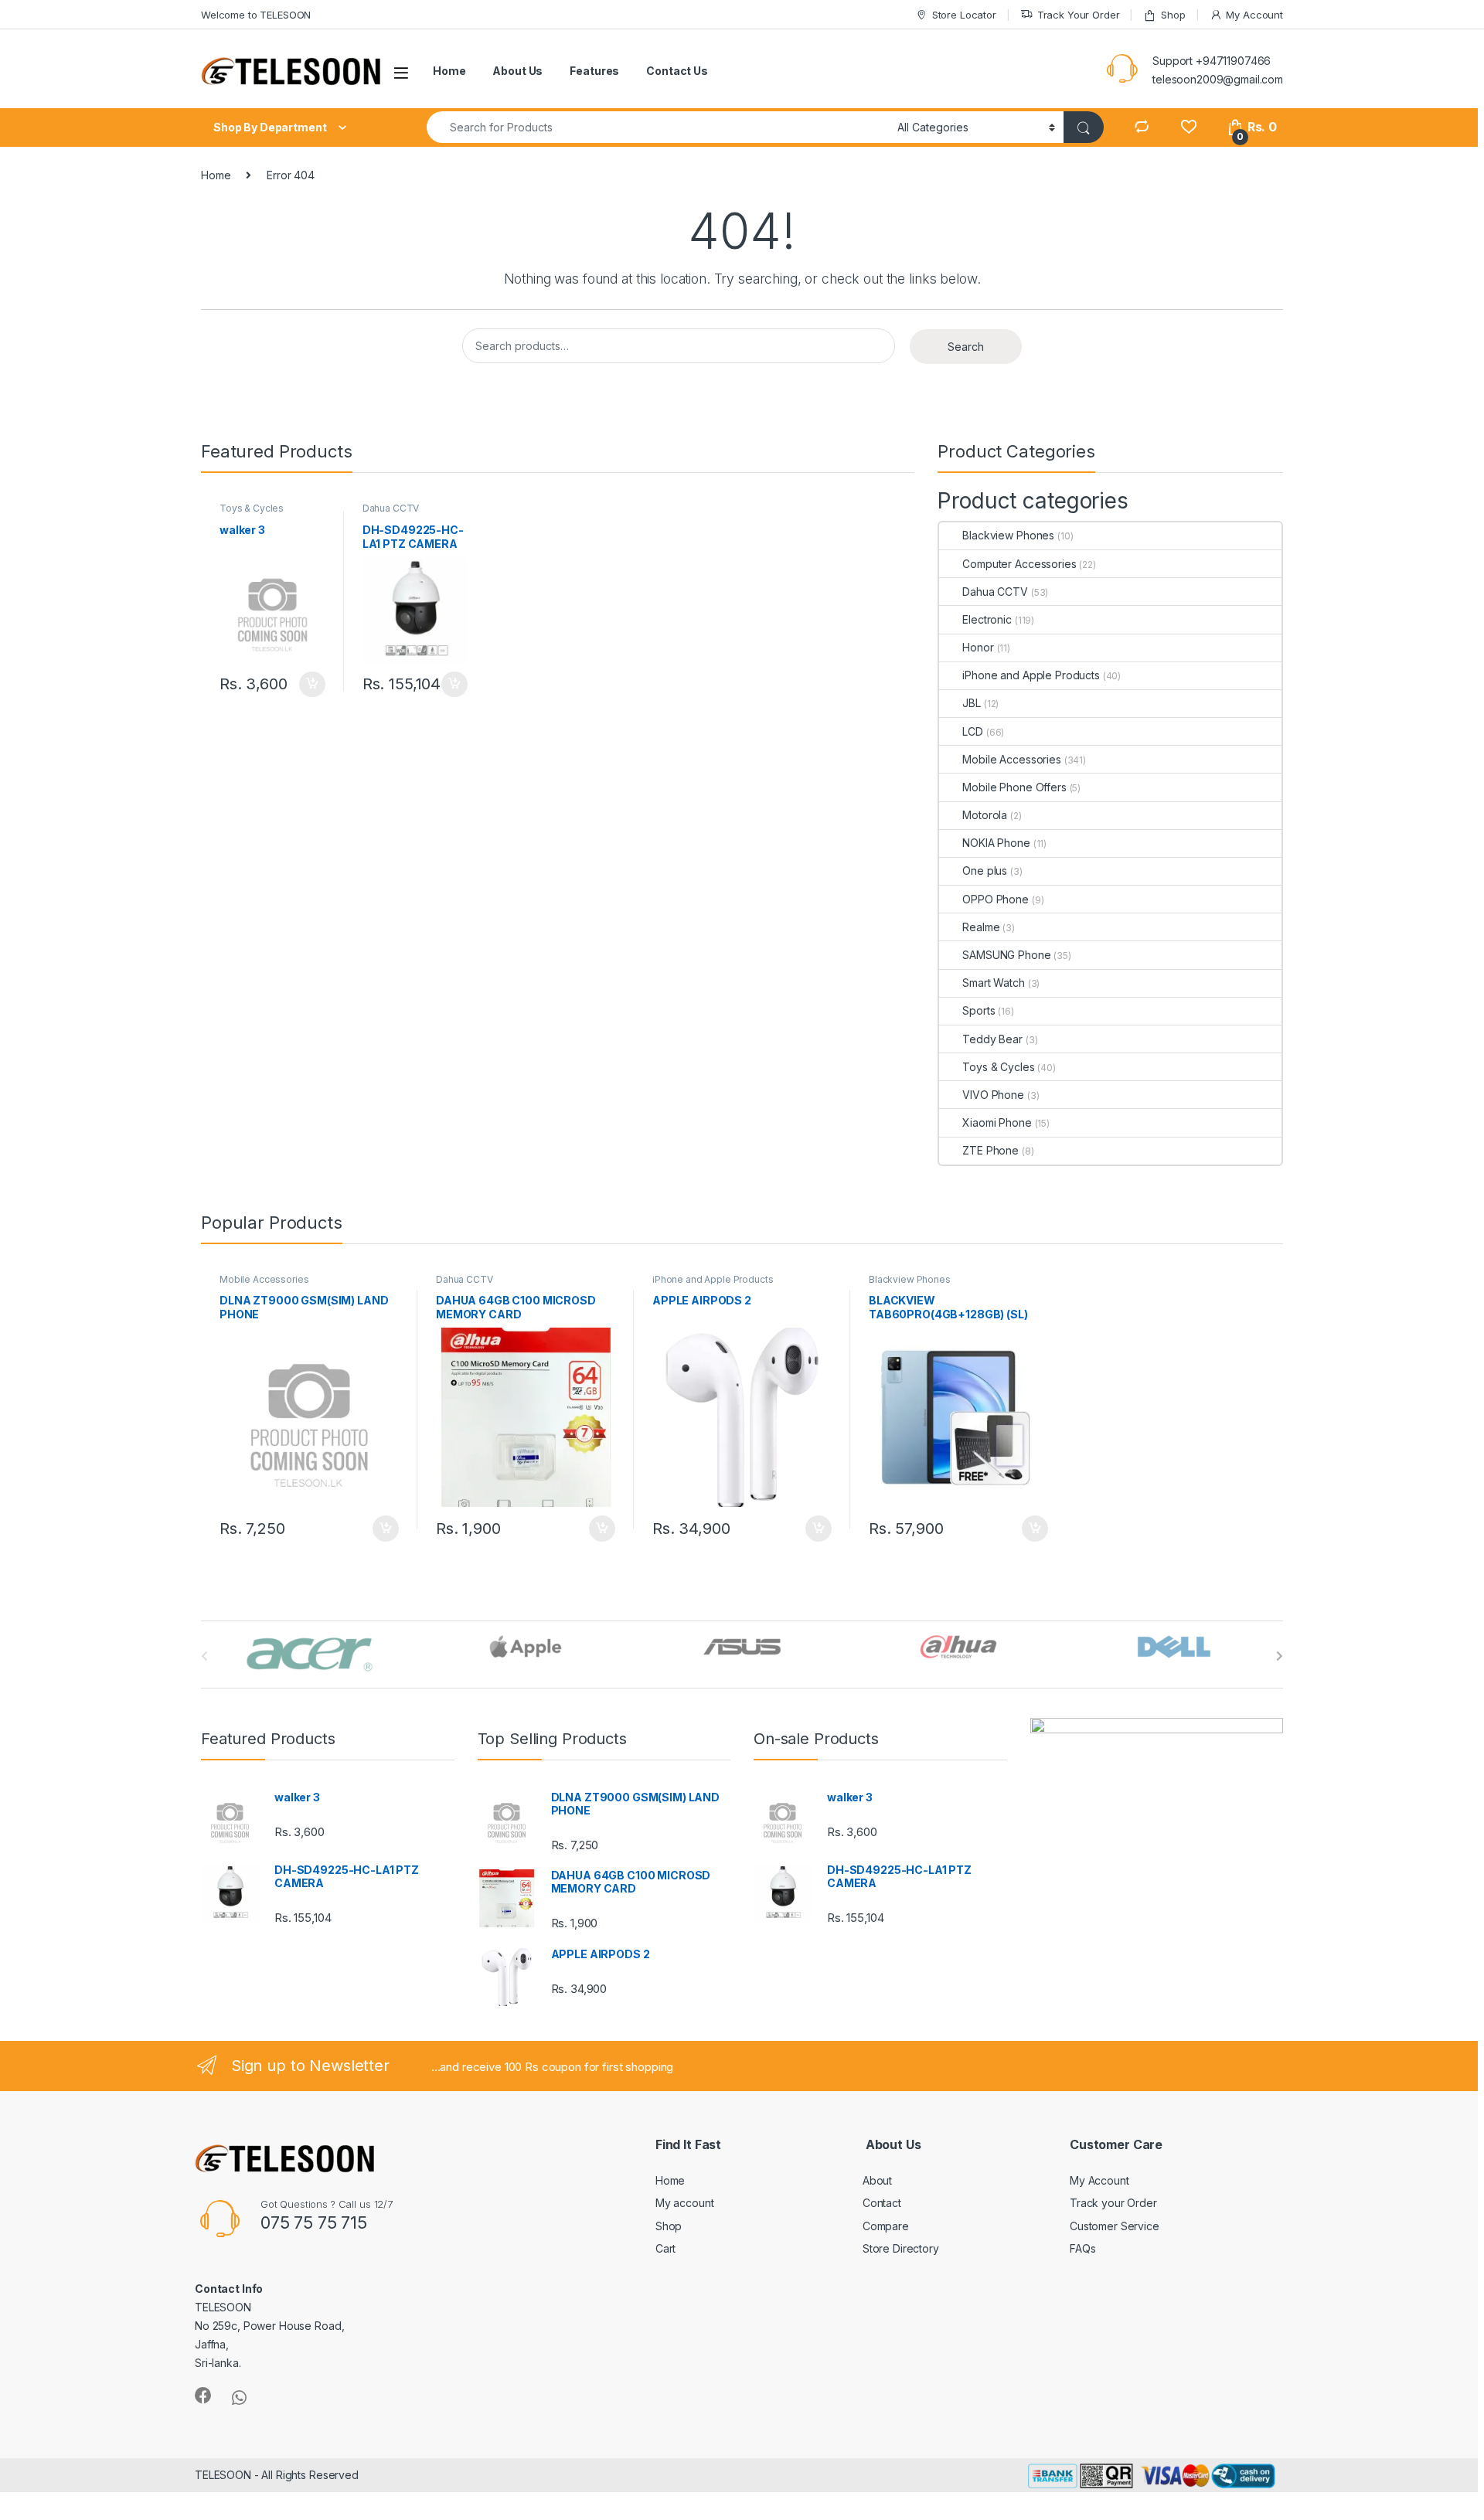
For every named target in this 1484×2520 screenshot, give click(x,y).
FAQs (1082, 2248)
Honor (978, 647)
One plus (985, 871)
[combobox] (658, 127)
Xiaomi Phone (997, 1122)
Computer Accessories (1019, 564)
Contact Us (677, 71)
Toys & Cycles (252, 508)
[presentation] (1280, 1656)
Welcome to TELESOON (256, 15)
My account (685, 2203)
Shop (1173, 15)
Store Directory (901, 2248)
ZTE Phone (990, 1150)
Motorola (985, 815)
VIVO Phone (993, 1095)
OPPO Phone (996, 899)
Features (594, 71)
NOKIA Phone (996, 843)
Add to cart (312, 685)
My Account (1254, 15)
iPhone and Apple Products (1031, 675)
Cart (665, 2248)
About (877, 2180)
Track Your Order (1079, 15)
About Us (517, 71)
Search (966, 347)
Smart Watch (993, 983)
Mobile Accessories (1011, 759)
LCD (973, 731)
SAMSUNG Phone (1006, 955)
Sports (979, 1010)
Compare (886, 2226)
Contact (882, 2203)
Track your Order (1113, 2203)
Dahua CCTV (391, 508)
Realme (981, 927)
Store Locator (964, 15)
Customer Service (1115, 2226)
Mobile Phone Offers (1014, 787)
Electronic (987, 619)
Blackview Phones (1008, 535)
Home (449, 71)
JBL (972, 703)
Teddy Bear (992, 1039)
